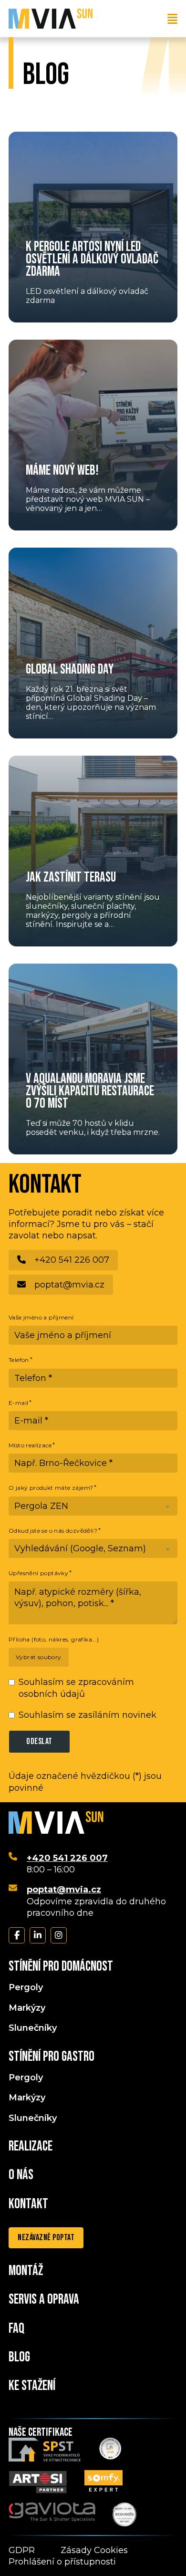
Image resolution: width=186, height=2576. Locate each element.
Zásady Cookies (94, 2550)
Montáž (26, 2271)
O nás (21, 2175)
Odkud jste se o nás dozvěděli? (53, 1531)
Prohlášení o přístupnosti (62, 2562)
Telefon (19, 1360)
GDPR (22, 2550)
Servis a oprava (44, 2300)
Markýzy (27, 2008)
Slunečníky (33, 2028)
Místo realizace (30, 1445)
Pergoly (26, 1987)
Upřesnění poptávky (38, 1573)
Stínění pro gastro (52, 2057)
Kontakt (28, 2204)
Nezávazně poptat (46, 2238)
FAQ (16, 2329)
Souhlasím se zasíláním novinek (88, 1715)
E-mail (18, 1403)
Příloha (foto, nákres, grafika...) (54, 1639)
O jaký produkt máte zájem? (51, 1488)
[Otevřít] (172, 19)
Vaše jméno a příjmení (41, 1317)
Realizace (31, 2147)
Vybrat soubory (39, 1657)
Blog (19, 2358)
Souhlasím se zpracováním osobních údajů (76, 1688)
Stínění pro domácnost (61, 1967)
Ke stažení (32, 2386)
